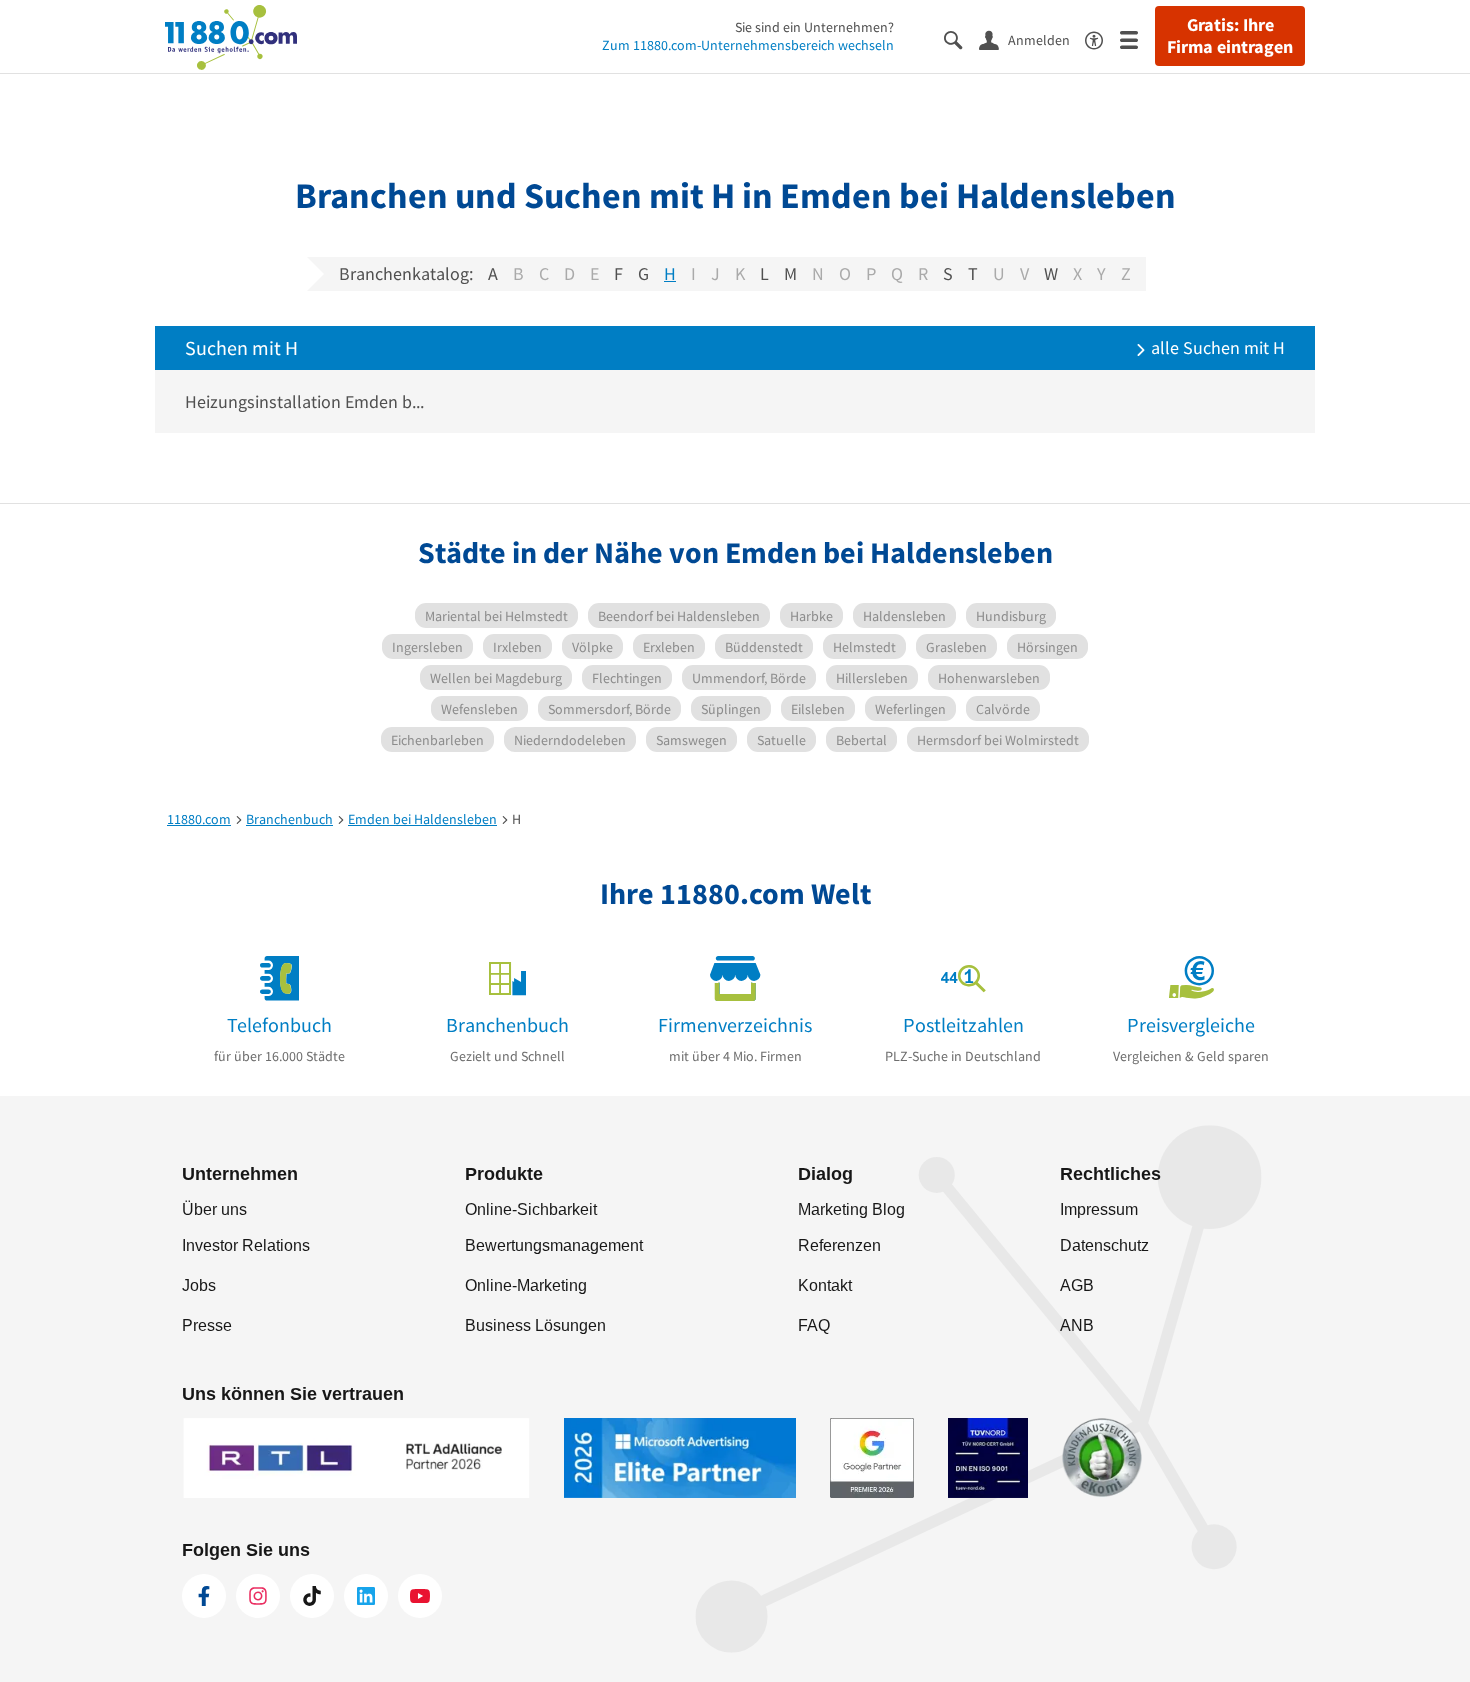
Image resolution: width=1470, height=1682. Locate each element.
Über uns (214, 1209)
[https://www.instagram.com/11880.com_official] (258, 1596)
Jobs (199, 1285)
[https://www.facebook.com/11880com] (204, 1596)
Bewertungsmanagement (554, 1245)
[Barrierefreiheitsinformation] (1102, 38)
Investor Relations (246, 1245)
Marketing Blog (851, 1209)
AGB (1077, 1285)
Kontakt (825, 1285)
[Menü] (1137, 38)
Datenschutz (1104, 1245)
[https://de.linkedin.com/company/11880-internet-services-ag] (366, 1596)
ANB (1077, 1325)
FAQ (814, 1325)
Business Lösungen (535, 1325)
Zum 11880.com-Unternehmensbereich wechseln (748, 45)
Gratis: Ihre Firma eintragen (1230, 36)
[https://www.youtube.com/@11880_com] (420, 1596)
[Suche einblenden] (961, 38)
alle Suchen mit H (1216, 347)
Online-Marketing (526, 1285)
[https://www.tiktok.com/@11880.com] (312, 1596)
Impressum (1099, 1209)
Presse (207, 1325)
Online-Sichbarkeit (531, 1209)
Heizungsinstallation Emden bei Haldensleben (308, 401)
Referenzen (839, 1245)
